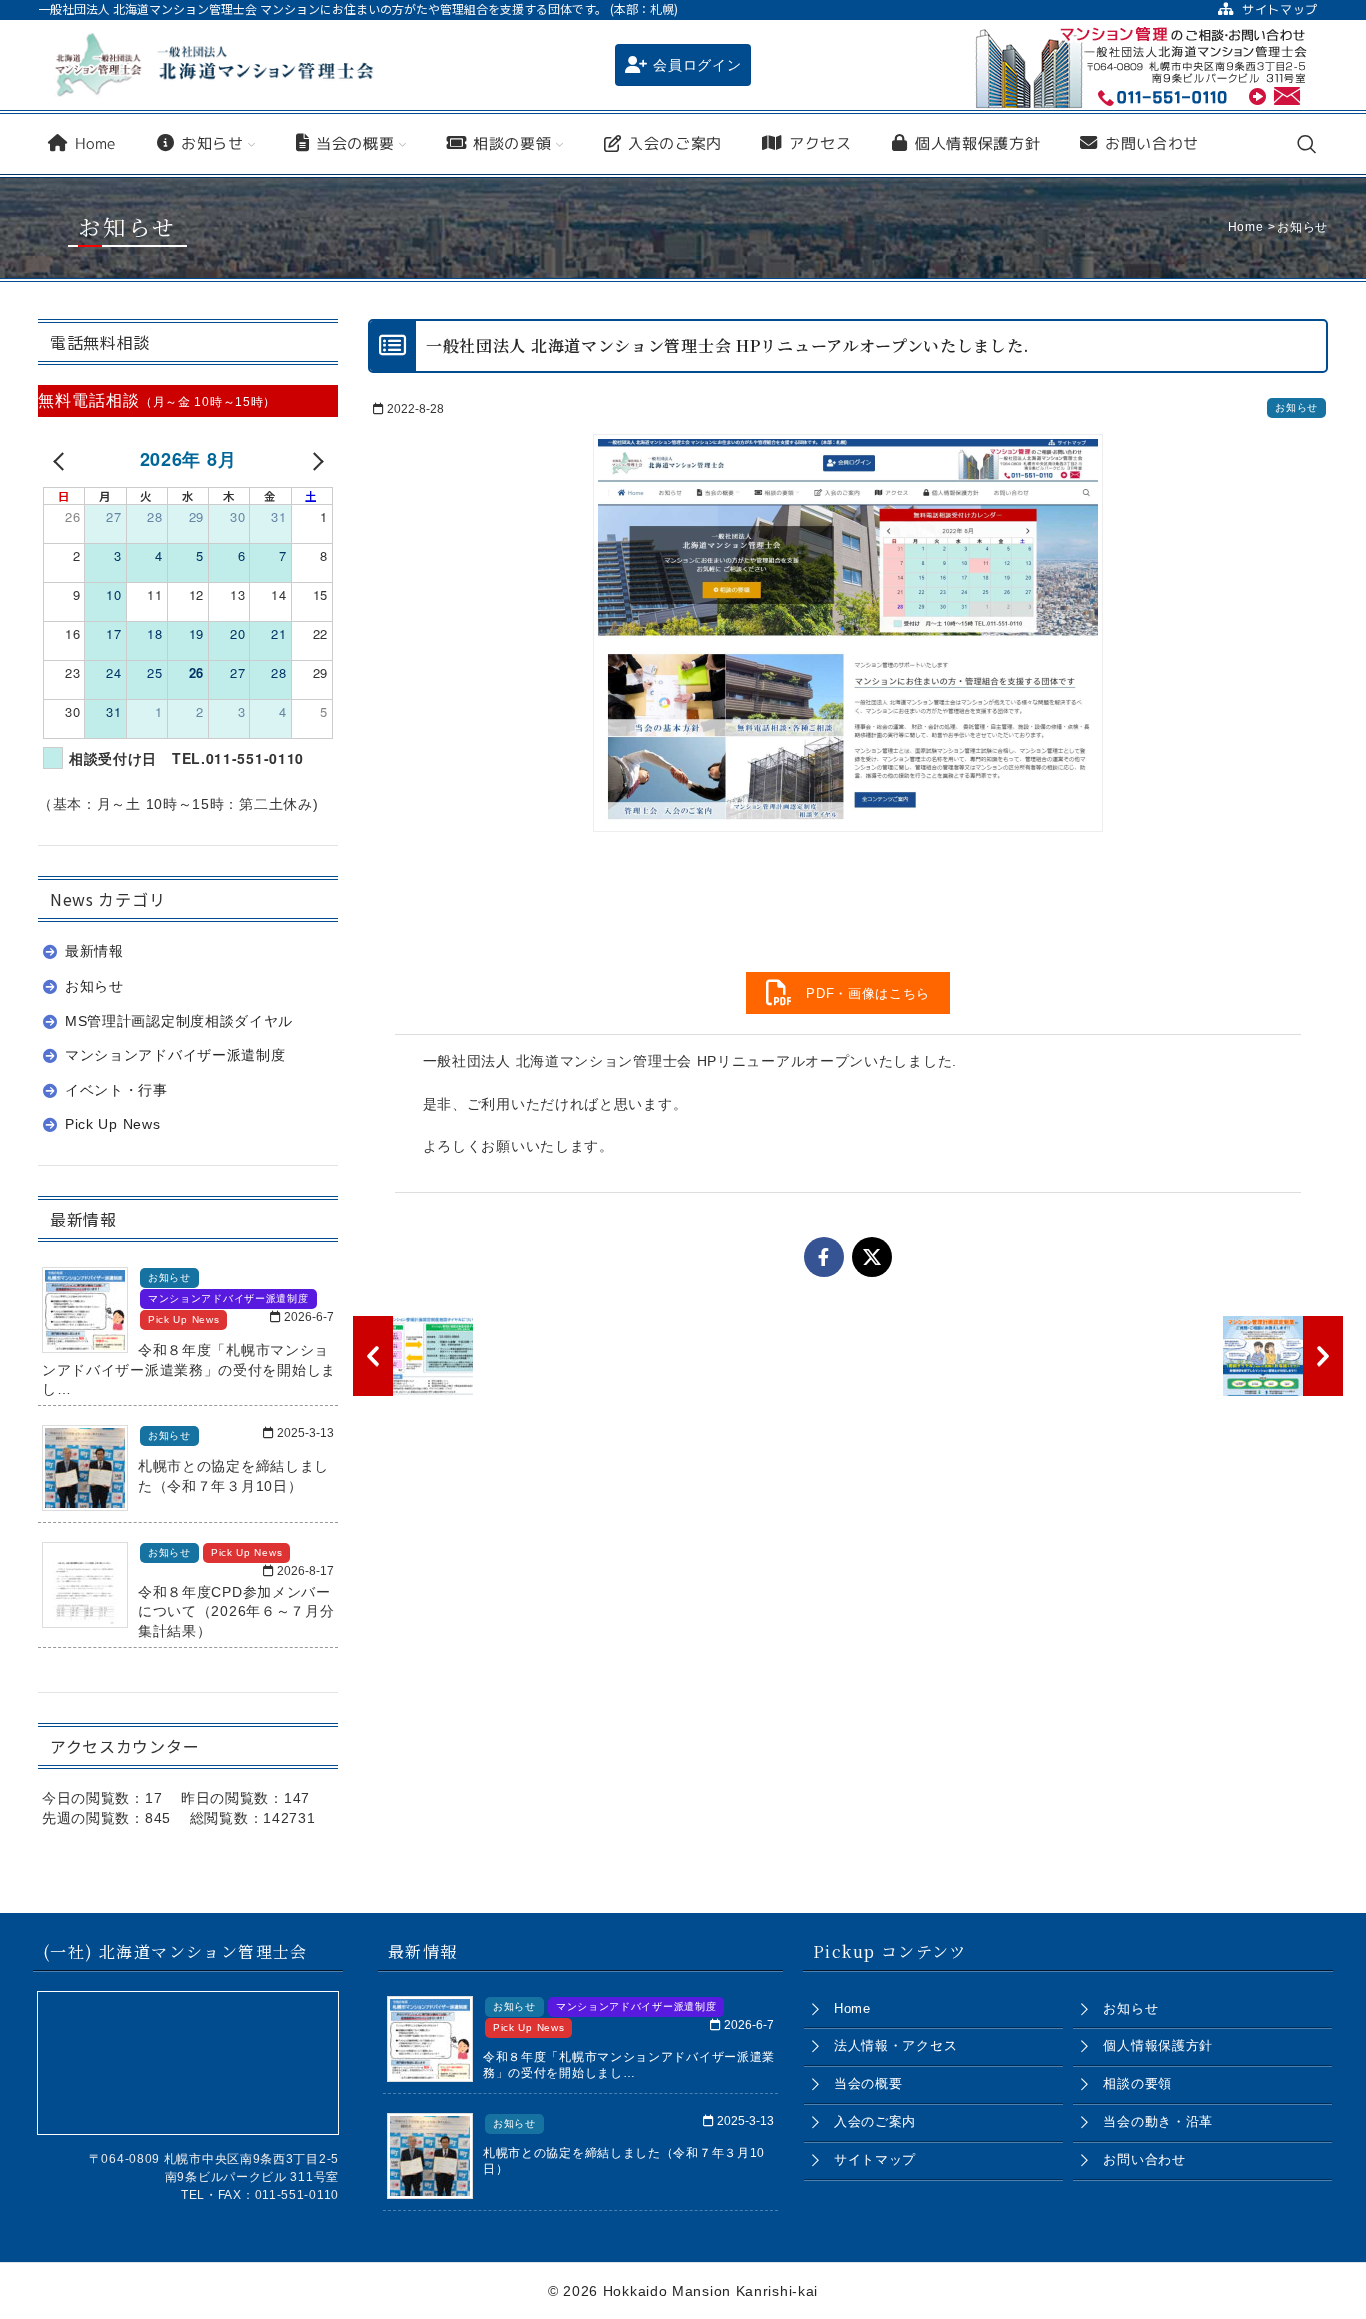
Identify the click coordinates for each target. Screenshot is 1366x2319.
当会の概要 (868, 2083)
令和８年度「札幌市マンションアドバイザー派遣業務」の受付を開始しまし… (189, 1369)
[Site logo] (214, 64)
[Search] (1307, 144)
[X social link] (872, 1257)
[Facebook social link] (824, 1257)
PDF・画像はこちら (862, 993)
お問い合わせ (1144, 2159)
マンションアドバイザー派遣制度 (175, 1055)
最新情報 (94, 951)
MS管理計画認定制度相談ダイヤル (179, 1021)
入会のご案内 (875, 2121)
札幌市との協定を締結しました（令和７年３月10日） (233, 1476)
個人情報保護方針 (1158, 2045)
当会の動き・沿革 (1158, 2121)
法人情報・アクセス (895, 2045)
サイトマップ (875, 2159)
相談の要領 (1137, 2083)
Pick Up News (112, 1124)
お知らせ (1296, 407)
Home (852, 2008)
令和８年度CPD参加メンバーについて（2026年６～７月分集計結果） (236, 1611)
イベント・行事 (116, 1090)
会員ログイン (697, 65)
